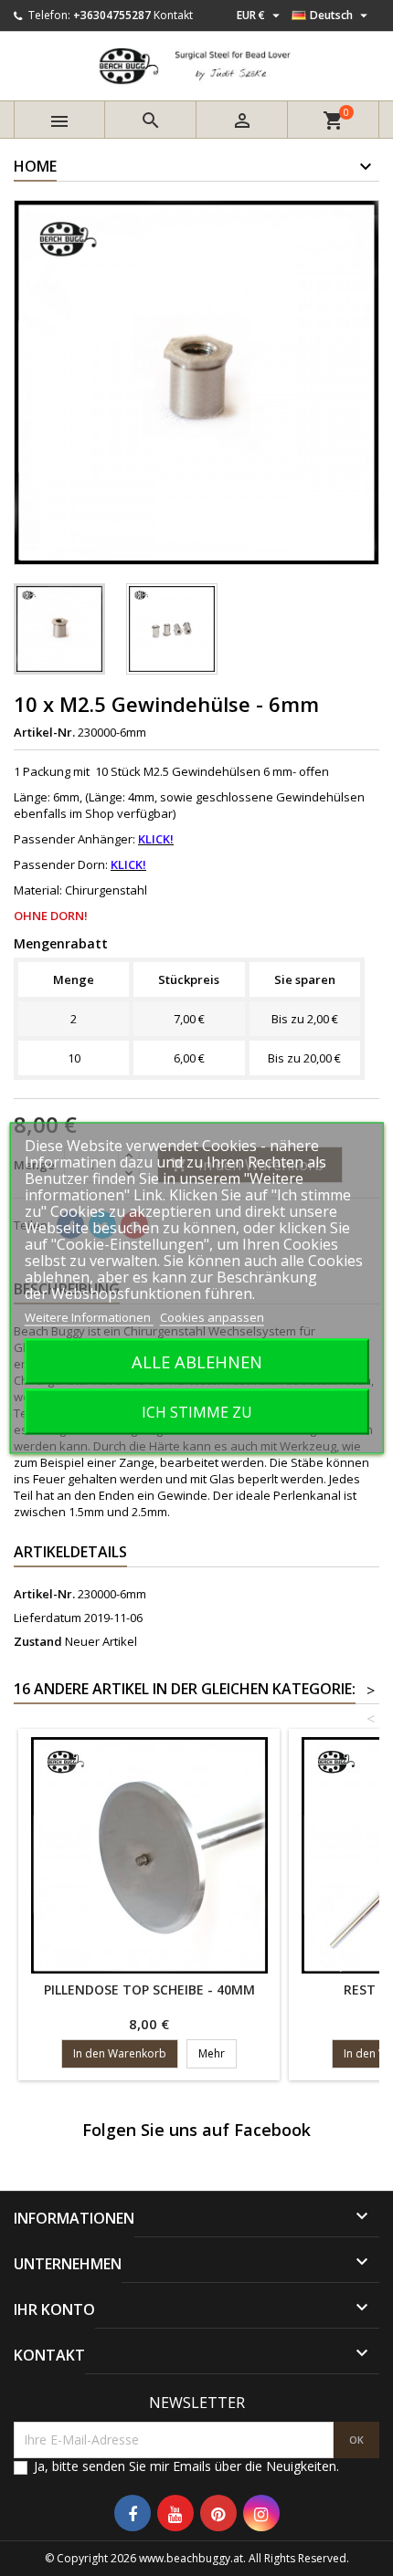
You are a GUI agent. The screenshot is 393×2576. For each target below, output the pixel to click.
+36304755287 (112, 15)
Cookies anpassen (212, 1317)
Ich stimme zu (197, 1412)
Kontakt (173, 15)
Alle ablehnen (197, 1361)
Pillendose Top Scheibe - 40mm (149, 1990)
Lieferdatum (48, 1618)
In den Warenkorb (120, 2053)
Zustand (38, 1641)
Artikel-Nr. (44, 732)
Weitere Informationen (89, 1317)
